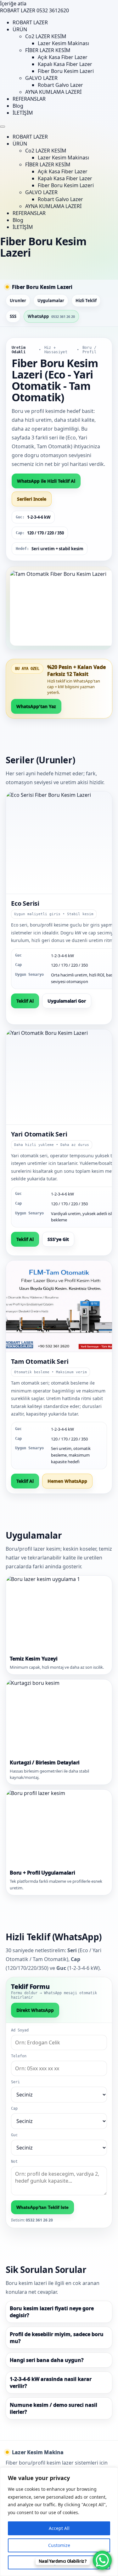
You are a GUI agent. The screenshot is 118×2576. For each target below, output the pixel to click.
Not (14, 2162)
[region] (59, 2522)
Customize (59, 2545)
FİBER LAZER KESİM (48, 50)
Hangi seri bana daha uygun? (47, 2360)
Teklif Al (25, 1001)
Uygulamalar (51, 301)
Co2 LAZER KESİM (46, 36)
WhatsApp (51, 316)
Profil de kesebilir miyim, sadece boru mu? (57, 2338)
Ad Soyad (20, 2030)
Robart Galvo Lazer (60, 85)
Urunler (18, 301)
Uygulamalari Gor (67, 1001)
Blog (18, 106)
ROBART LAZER (30, 22)
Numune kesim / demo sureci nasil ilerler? (53, 2408)
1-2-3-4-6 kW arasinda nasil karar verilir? (51, 2382)
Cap (14, 2108)
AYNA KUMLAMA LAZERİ (53, 92)
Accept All (59, 2528)
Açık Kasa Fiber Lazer (63, 57)
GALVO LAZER (41, 78)
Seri (15, 2082)
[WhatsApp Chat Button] (102, 2560)
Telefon (19, 2056)
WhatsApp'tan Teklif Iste (42, 2207)
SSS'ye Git (58, 1239)
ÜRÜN (20, 29)
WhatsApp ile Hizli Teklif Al (46, 481)
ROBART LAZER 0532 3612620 (34, 10)
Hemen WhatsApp (67, 1481)
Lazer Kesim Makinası (63, 43)
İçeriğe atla (13, 3)
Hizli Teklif (86, 301)
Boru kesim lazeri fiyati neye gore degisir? (52, 2312)
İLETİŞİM (23, 113)
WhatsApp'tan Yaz (36, 706)
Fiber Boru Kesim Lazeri (66, 71)
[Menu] (3, 127)
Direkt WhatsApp (35, 2010)
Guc (14, 2135)
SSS (13, 316)
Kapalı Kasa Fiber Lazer (65, 64)
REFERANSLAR (29, 99)
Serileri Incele (32, 499)
